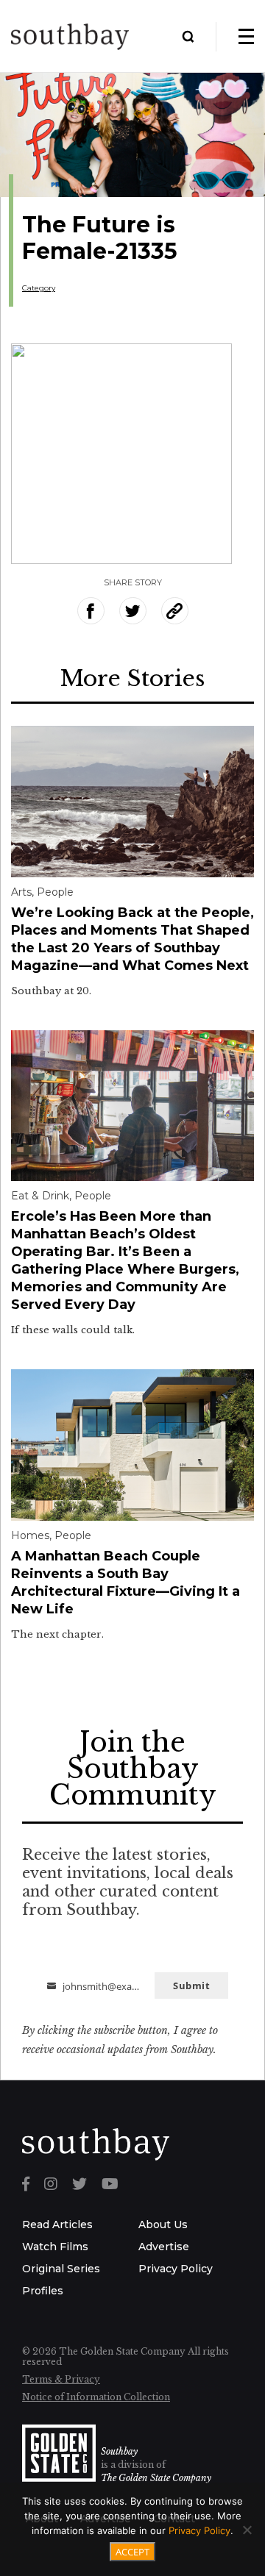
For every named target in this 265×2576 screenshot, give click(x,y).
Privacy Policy (176, 2269)
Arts (21, 892)
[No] (247, 2530)
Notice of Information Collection (96, 2397)
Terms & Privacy (61, 2379)
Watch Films (55, 2247)
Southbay (119, 2451)
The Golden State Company (156, 2478)
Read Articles (57, 2224)
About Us (163, 2224)
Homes (30, 1535)
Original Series (61, 2269)
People (55, 892)
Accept (132, 2552)
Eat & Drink (40, 1196)
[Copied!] (175, 611)
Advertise (164, 2247)
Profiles (43, 2291)
